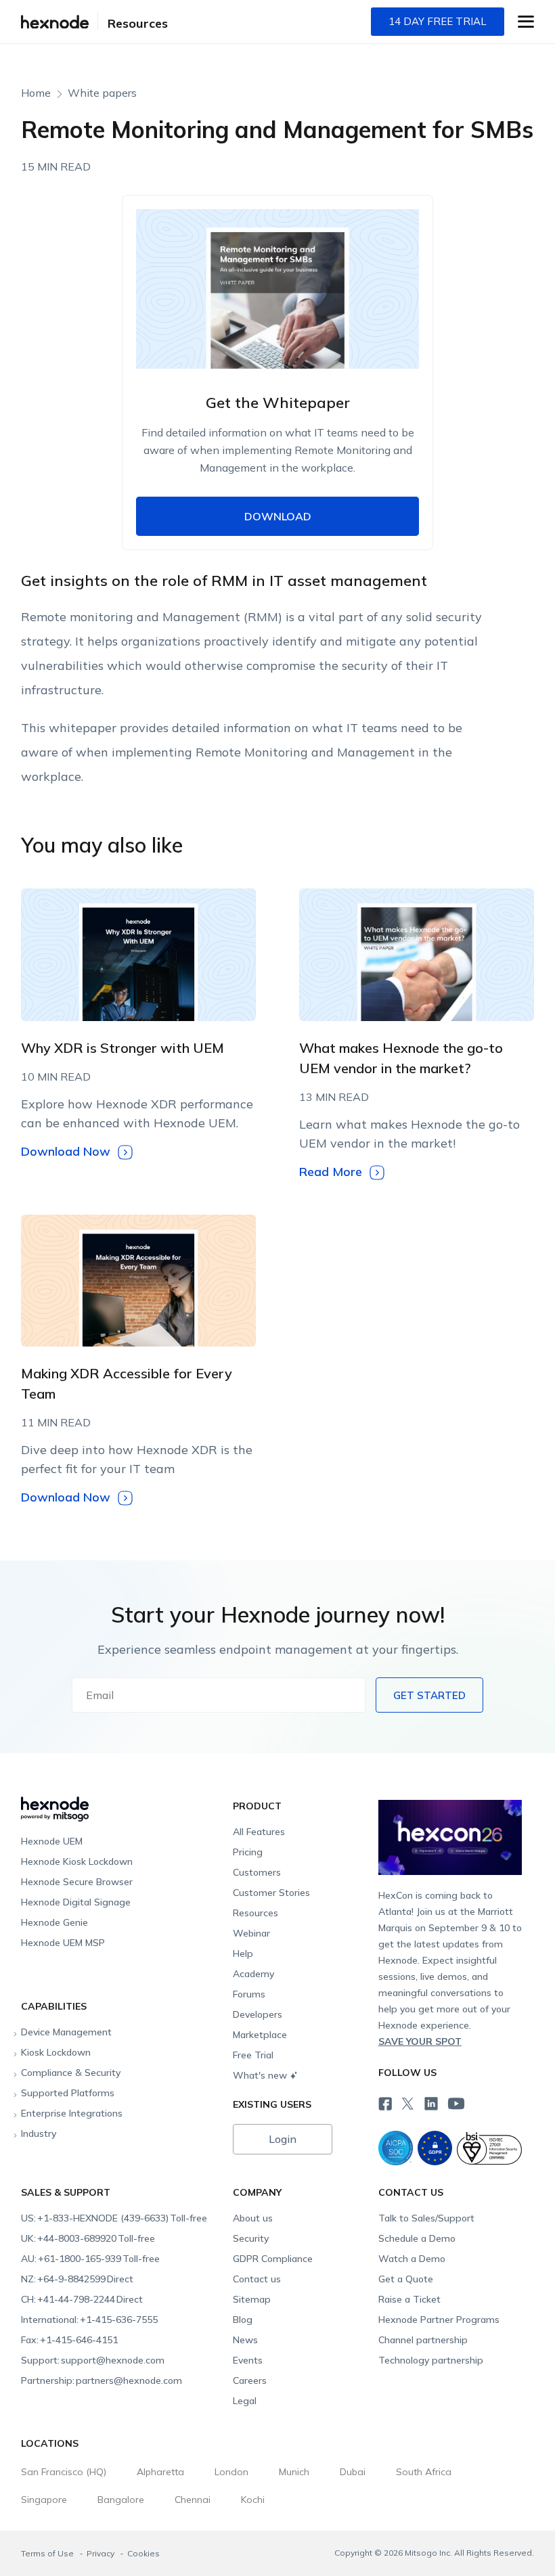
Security (251, 2238)
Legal (245, 2401)
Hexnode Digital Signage (76, 1902)
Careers (250, 2380)
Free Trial (253, 2055)
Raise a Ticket (409, 2299)
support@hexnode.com (93, 2360)
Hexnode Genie (54, 1922)
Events (248, 2360)
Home (36, 93)
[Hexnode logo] (124, 1803)
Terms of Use (48, 2553)
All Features (259, 1832)
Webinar (251, 1933)
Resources (138, 23)
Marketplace (260, 2035)
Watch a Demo (412, 2259)
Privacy (102, 2553)
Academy (253, 1974)
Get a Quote (406, 2279)
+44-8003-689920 (88, 2238)
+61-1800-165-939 (90, 2259)
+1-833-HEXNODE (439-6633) (114, 2218)
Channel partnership (423, 2340)
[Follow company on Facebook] (384, 2102)
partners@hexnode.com (102, 2380)
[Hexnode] (55, 22)
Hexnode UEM (52, 1841)
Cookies (143, 2553)
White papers (102, 93)
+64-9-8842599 (77, 2279)
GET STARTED (429, 1695)
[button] (526, 22)
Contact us (257, 2279)
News (245, 2340)
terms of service (276, 730)
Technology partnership (431, 2360)
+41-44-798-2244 (82, 2299)
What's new (260, 2075)
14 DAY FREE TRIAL (438, 21)
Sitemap (252, 2299)
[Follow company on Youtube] (456, 2103)
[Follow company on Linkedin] (430, 2102)
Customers (257, 1872)
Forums (249, 1994)
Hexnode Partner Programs (439, 2320)
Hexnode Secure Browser (77, 1882)
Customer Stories (271, 1893)
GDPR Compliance (273, 2259)
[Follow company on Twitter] (407, 2102)
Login (283, 2139)
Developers (258, 2014)
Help (243, 1953)
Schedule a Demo (417, 2238)
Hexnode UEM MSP (63, 1943)
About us (253, 2218)
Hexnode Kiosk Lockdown (77, 1861)
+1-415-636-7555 (89, 2320)
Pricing (248, 1852)
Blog (243, 2320)
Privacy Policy (354, 730)
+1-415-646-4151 (69, 2340)
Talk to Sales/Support (426, 2218)
